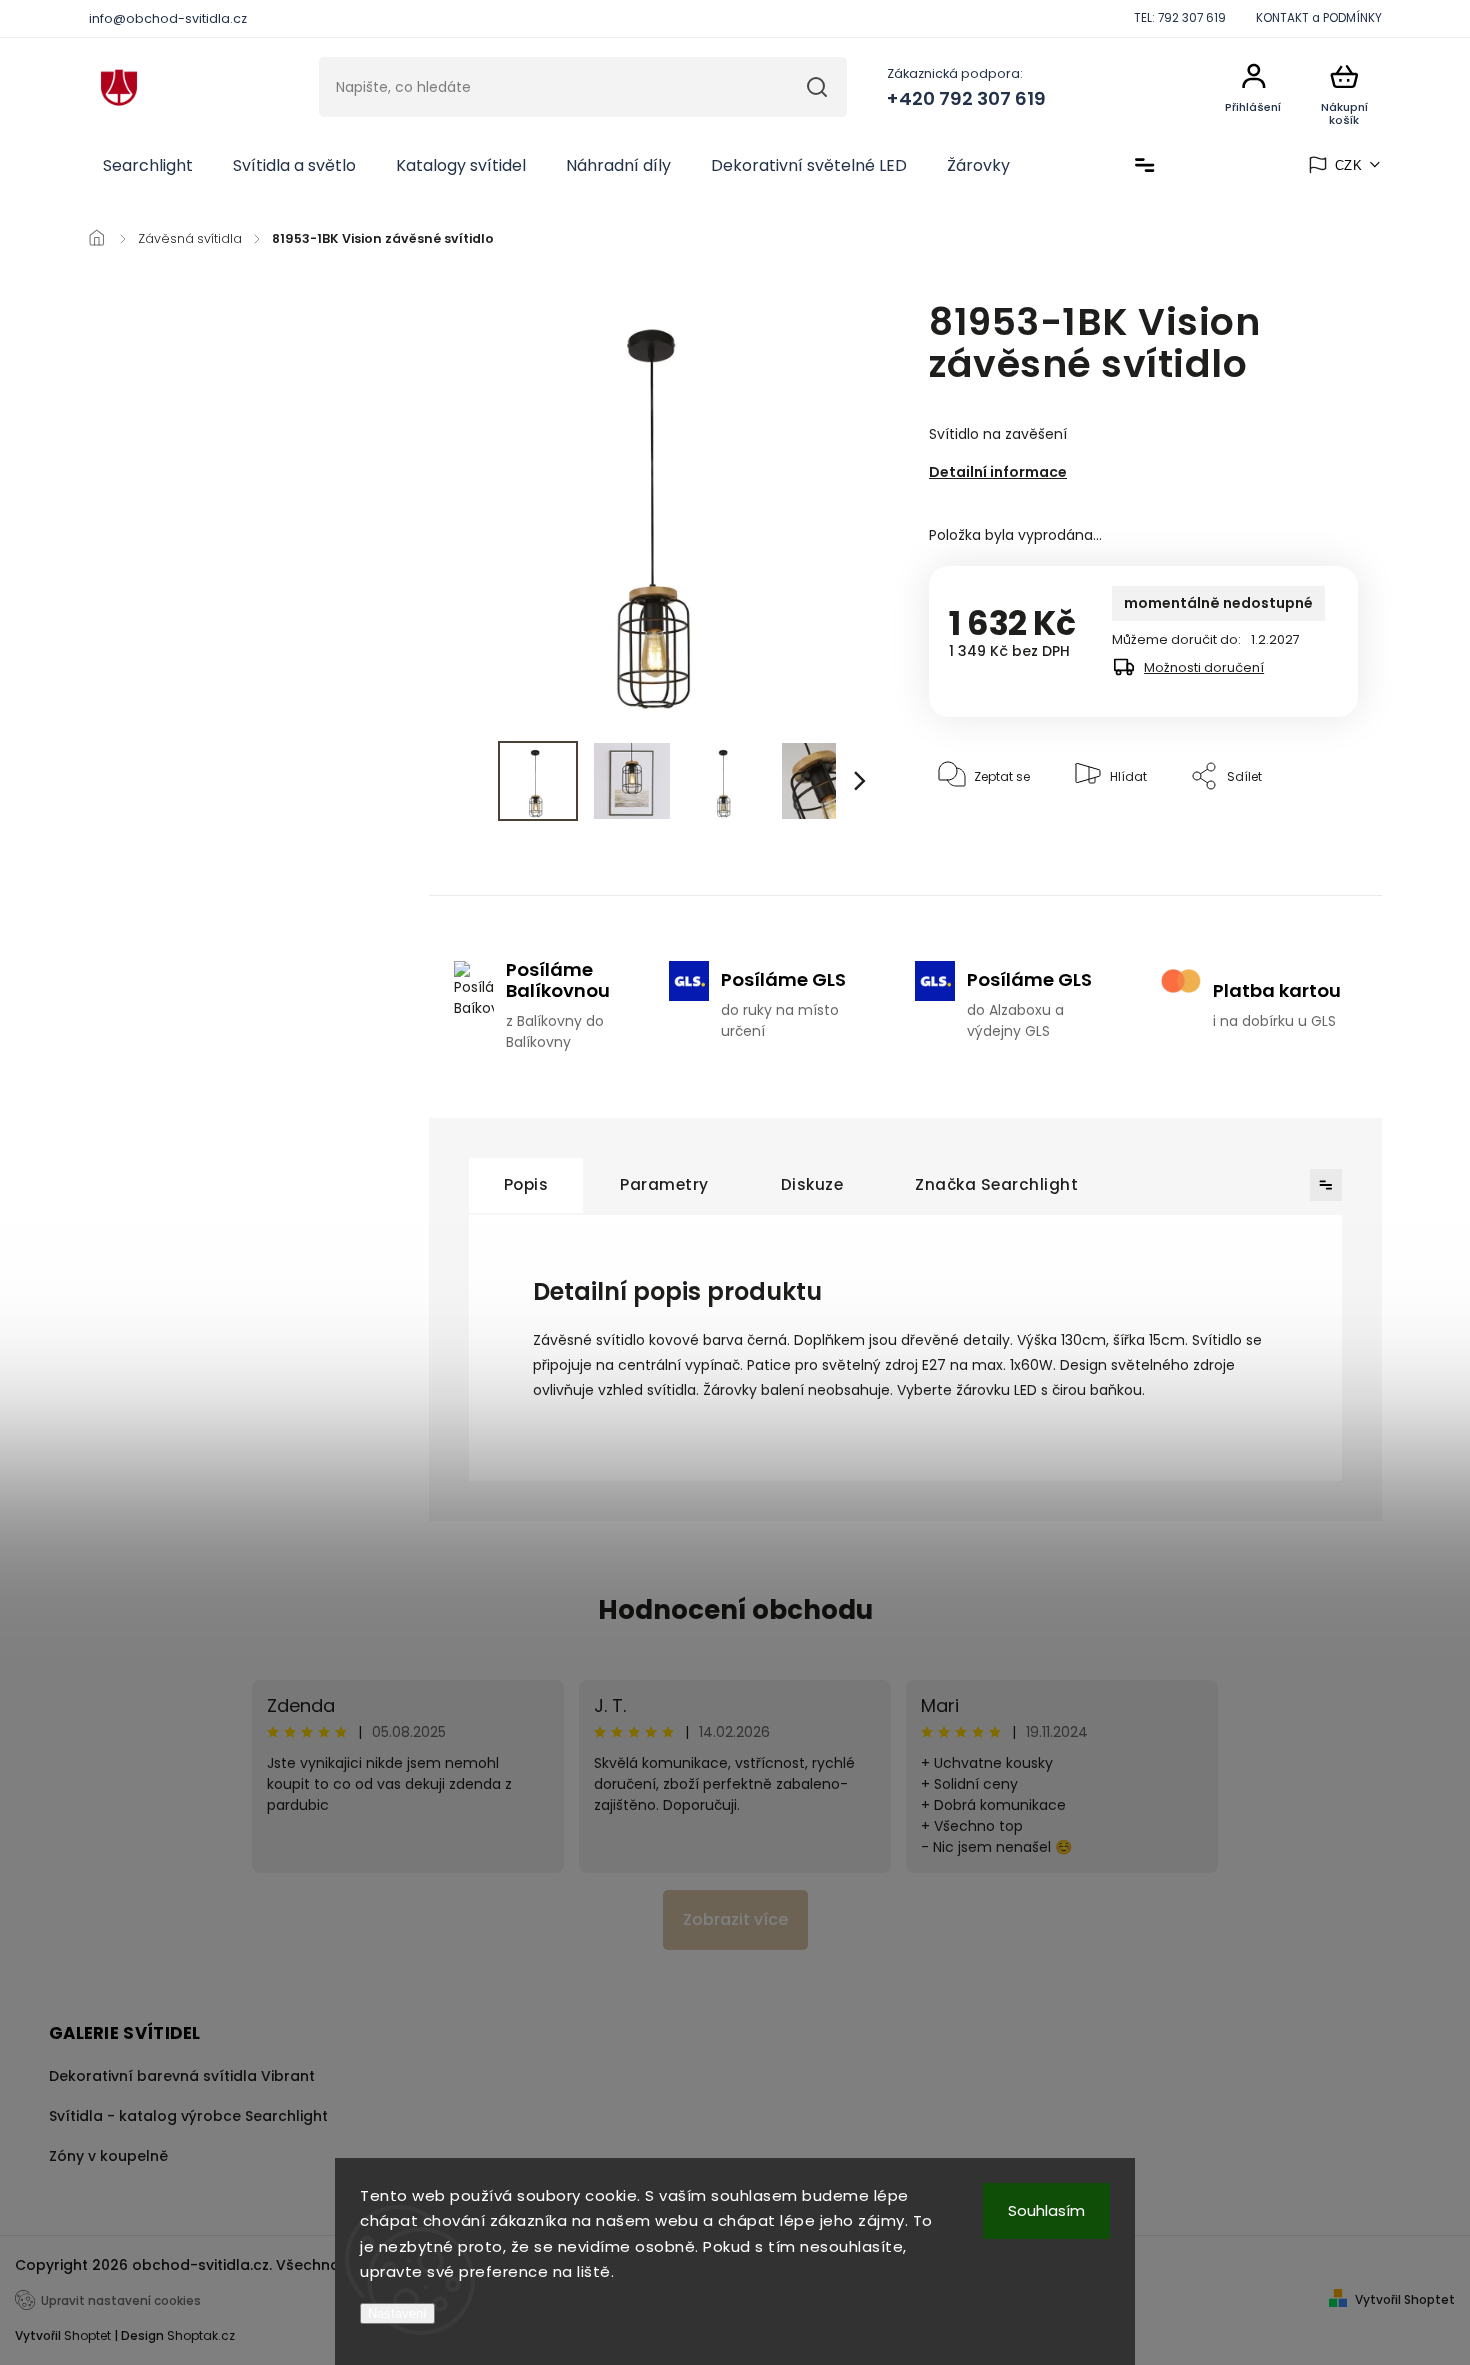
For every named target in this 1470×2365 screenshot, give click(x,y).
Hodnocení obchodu (735, 1610)
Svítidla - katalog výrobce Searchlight (188, 2116)
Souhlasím (1046, 2210)
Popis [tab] (526, 1184)
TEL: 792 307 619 (1180, 18)
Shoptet (87, 2335)
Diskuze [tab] (812, 1184)
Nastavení (397, 2313)
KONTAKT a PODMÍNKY (1319, 18)
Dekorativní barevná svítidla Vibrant (182, 2076)
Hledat (816, 87)
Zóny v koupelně (108, 2156)
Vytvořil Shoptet (1405, 2299)
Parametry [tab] (664, 1184)
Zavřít (1294, 837)
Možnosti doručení (1204, 667)
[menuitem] (148, 166)
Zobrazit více (735, 1919)
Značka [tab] (996, 1184)
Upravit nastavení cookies (121, 2301)
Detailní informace (998, 472)
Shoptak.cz (201, 2335)
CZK (1349, 165)
